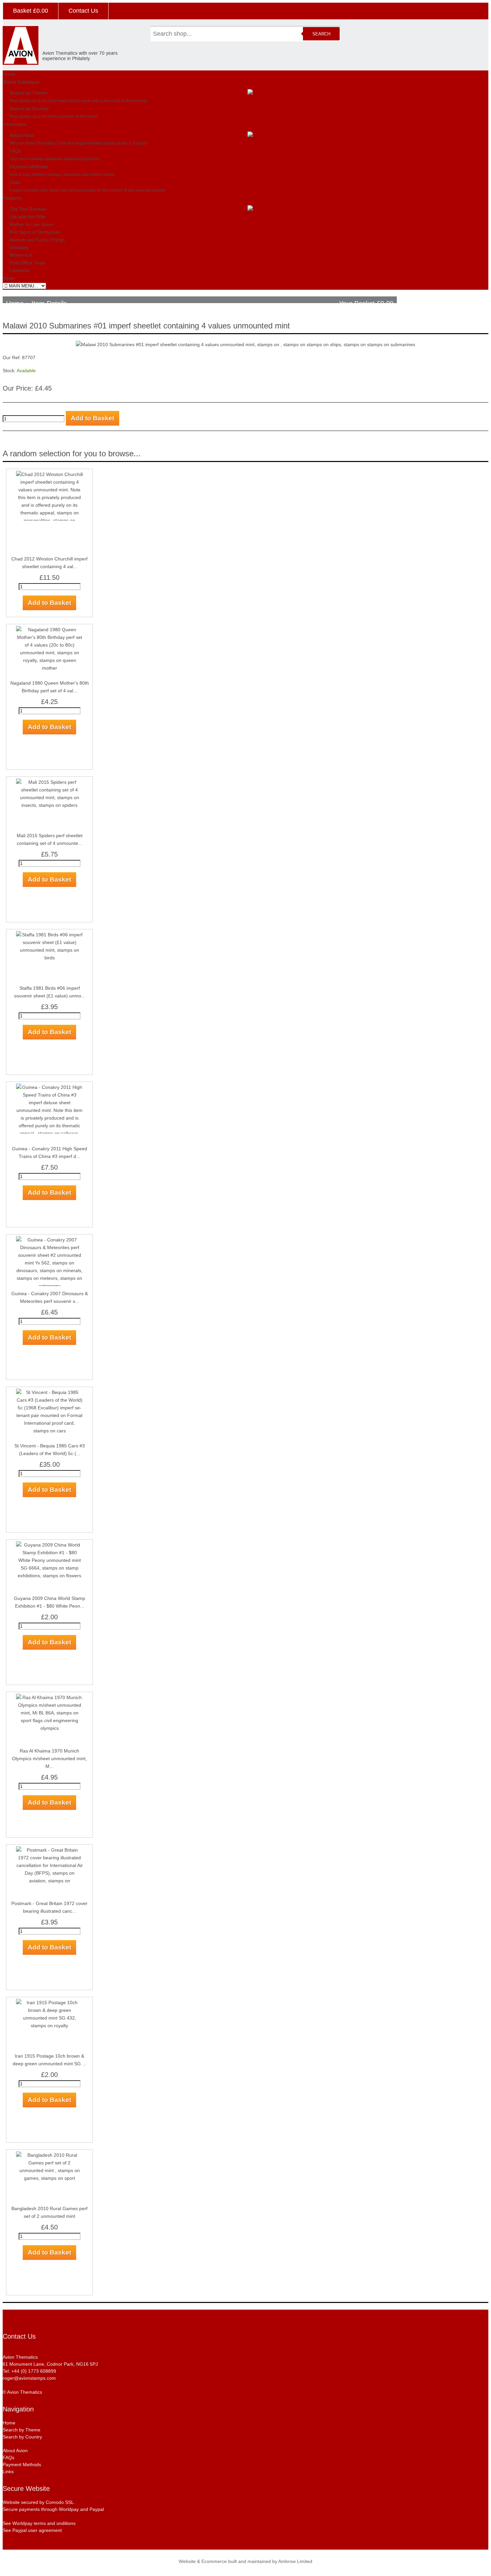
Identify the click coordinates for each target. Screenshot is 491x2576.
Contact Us (83, 11)
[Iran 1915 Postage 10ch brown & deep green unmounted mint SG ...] (49, 2026)
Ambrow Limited (295, 2561)
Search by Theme (28, 93)
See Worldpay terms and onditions (39, 2523)
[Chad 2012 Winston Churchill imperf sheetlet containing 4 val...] (49, 551)
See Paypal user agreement (32, 2530)
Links (15, 182)
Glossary (19, 247)
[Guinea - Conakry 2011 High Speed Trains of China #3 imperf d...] (49, 1141)
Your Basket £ (366, 303)
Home (9, 74)
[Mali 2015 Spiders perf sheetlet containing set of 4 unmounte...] (49, 805)
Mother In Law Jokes (31, 224)
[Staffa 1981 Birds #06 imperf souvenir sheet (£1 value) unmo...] (49, 958)
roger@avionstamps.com (29, 2378)
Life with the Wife (27, 217)
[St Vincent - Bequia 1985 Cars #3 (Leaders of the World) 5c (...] (49, 1431)
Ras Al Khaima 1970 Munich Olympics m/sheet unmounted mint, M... (49, 1759)
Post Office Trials (27, 263)
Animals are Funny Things (37, 240)
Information (15, 124)
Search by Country (29, 108)
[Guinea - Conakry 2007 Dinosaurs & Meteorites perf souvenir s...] (49, 1286)
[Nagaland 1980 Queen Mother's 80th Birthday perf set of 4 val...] (49, 668)
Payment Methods (29, 167)
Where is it (21, 255)
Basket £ (31, 11)
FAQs (15, 151)
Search (321, 34)
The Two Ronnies (28, 209)
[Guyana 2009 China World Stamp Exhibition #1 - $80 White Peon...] (49, 1576)
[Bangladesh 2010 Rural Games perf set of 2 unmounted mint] (49, 2178)
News (9, 278)
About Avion (22, 135)
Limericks (19, 270)
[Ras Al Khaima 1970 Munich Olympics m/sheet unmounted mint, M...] (49, 1728)
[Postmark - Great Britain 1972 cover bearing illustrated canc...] (49, 1881)
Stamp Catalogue (21, 82)
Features (12, 198)
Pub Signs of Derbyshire (35, 232)
